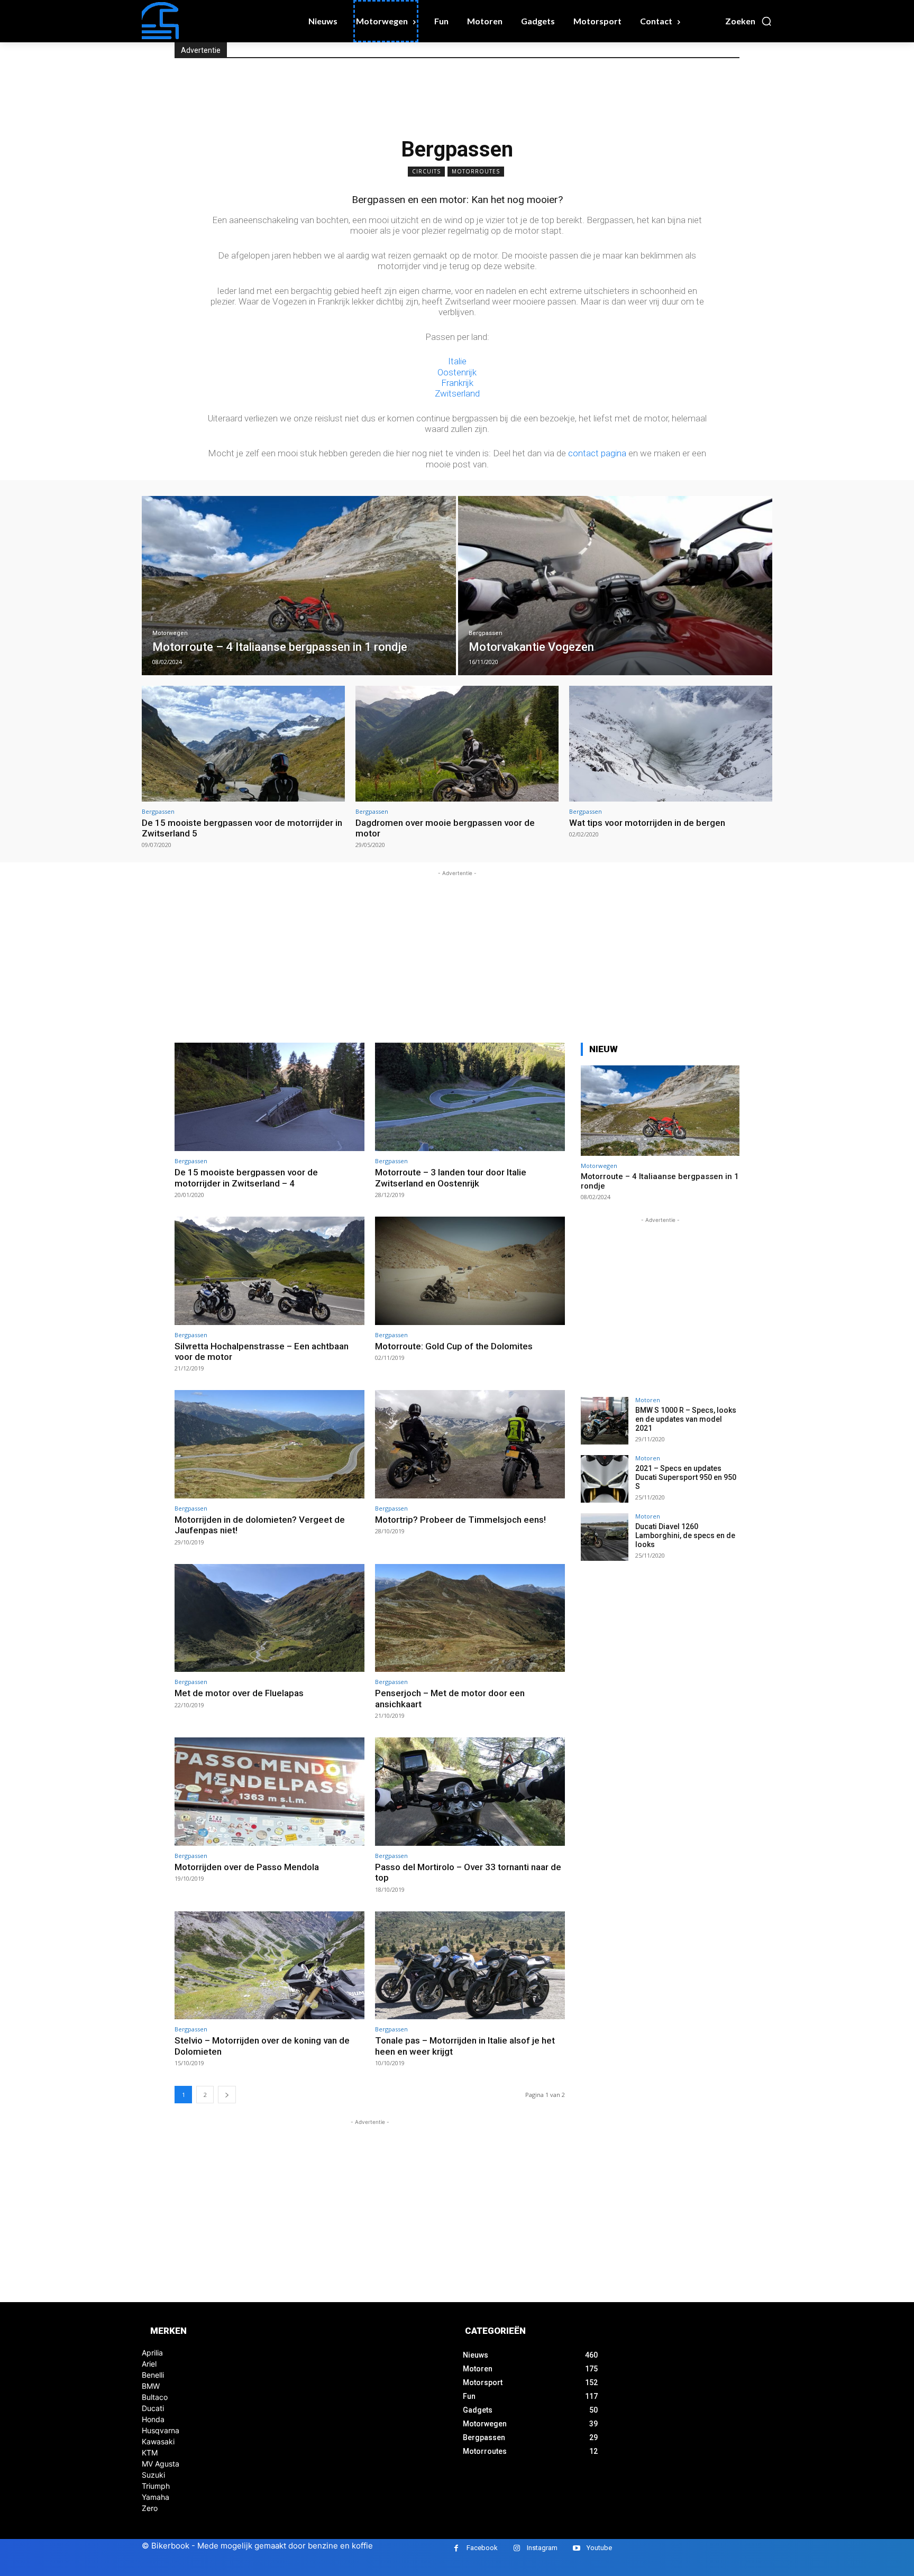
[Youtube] (576, 2548)
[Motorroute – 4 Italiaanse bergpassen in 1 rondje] (299, 586)
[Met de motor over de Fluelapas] (269, 1618)
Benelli (153, 2375)
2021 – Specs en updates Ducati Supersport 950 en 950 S (686, 1477)
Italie (457, 361)
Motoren (648, 1400)
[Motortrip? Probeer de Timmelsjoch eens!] (470, 1444)
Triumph (156, 2486)
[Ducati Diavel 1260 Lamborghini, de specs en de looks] (605, 1537)
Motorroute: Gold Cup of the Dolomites (454, 1346)
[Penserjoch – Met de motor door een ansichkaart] (470, 1618)
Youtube (599, 2548)
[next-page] (227, 2095)
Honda (153, 2419)
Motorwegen (170, 633)
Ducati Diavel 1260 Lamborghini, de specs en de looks (685, 1535)
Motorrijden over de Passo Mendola (247, 1867)
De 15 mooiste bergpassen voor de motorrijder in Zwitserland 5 (242, 828)
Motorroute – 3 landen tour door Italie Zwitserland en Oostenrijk (451, 1177)
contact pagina (597, 453)
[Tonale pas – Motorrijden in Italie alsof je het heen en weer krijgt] (470, 1966)
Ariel (149, 2364)
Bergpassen (486, 633)
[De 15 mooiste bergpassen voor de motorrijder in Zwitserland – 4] (269, 1097)
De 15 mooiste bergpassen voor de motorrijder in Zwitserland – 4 (246, 1177)
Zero (150, 2508)
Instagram (542, 2548)
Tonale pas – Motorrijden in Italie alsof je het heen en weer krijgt (465, 2046)
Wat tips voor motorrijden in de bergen (647, 823)
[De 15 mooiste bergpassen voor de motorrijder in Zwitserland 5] (243, 744)
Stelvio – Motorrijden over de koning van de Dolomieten (262, 2046)
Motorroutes (476, 171)
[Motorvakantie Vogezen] (615, 586)
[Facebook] (456, 2548)
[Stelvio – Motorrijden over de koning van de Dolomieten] (269, 1966)
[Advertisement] (367, 96)
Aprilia (152, 2353)
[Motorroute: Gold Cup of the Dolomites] (470, 1271)
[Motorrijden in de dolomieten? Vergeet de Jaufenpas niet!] (269, 1444)
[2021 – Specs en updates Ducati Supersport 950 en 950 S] (605, 1479)
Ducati (153, 2408)
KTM (150, 2453)
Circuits (426, 171)
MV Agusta (161, 2464)
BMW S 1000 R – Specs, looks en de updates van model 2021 (686, 1419)
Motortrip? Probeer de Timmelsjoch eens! (460, 1520)
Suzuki (153, 2475)
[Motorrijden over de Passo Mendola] (269, 1792)
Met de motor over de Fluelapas (239, 1693)
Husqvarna (161, 2430)
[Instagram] (517, 2548)
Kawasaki (158, 2441)
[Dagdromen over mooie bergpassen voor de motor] (457, 744)
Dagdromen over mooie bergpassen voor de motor (445, 828)
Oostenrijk (457, 372)
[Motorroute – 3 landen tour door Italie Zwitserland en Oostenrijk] (470, 1097)
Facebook (482, 2548)
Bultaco (155, 2397)
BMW (151, 2386)
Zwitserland (457, 393)
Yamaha (156, 2497)
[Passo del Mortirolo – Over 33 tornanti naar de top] (470, 1792)
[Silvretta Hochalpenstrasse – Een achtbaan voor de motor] (269, 1271)
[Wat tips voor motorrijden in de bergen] (671, 744)
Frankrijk (457, 383)
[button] (749, 21)
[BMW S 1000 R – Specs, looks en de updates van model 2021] (605, 1421)
